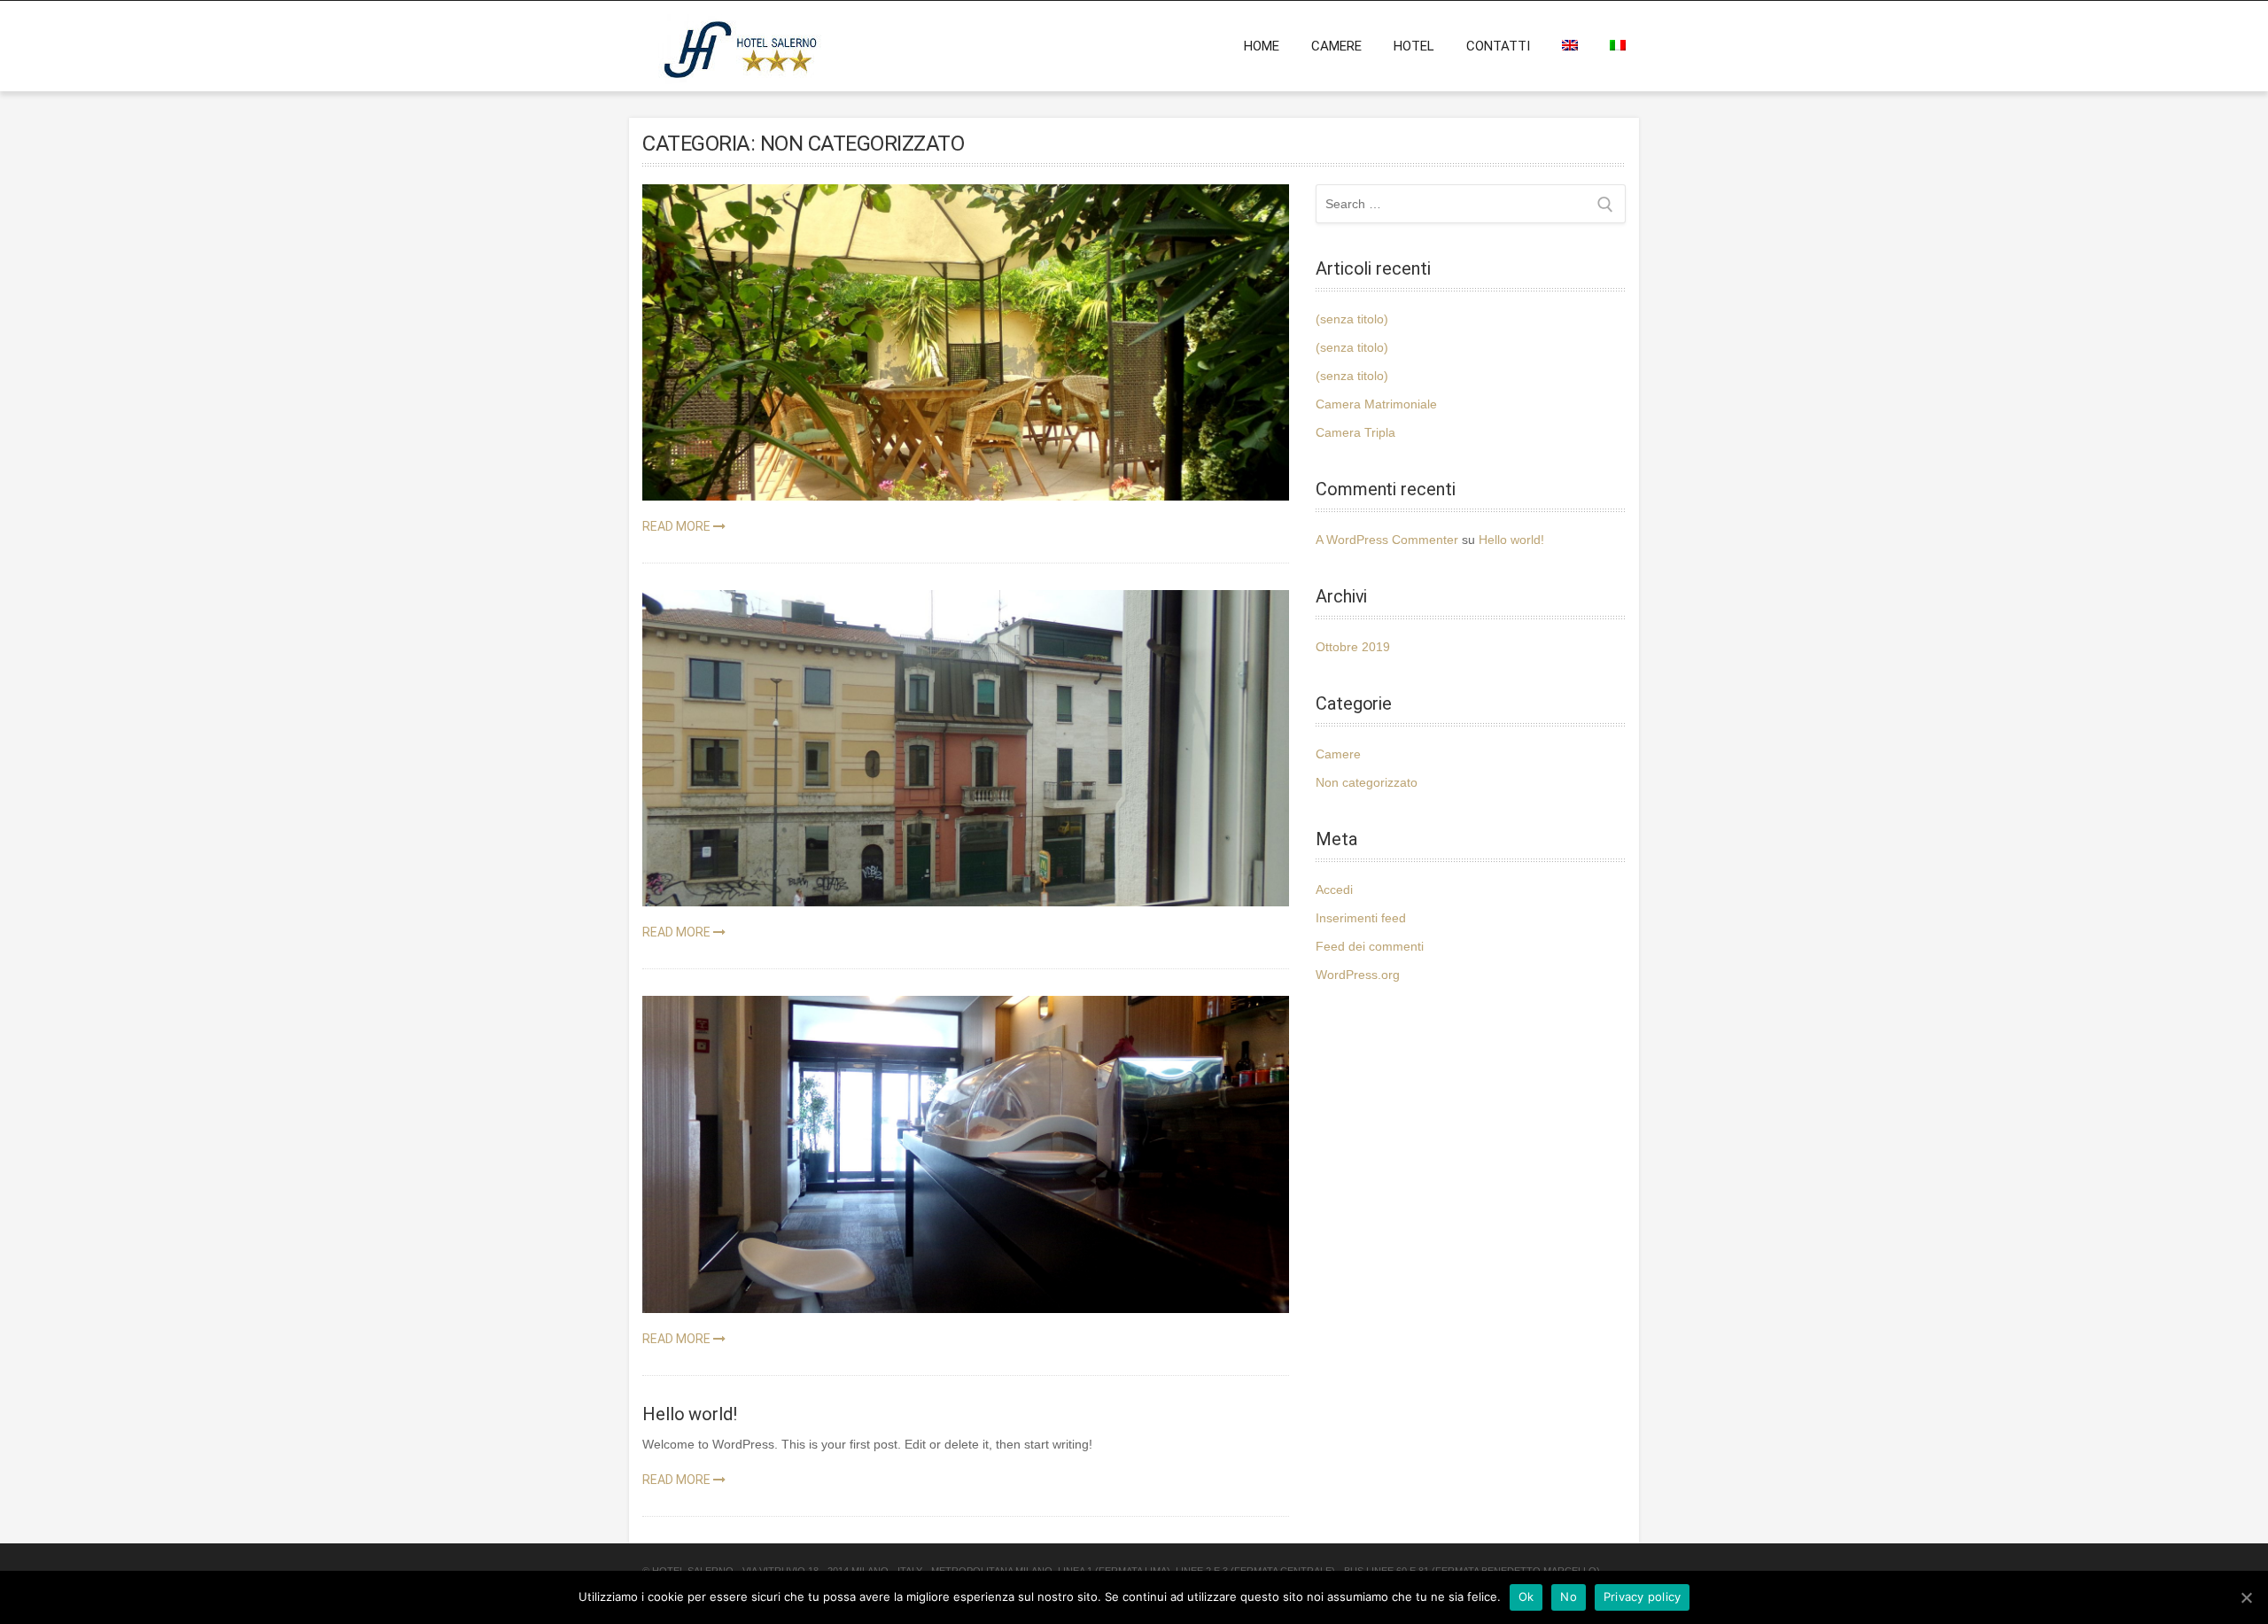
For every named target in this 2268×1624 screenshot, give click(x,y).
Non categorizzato (1367, 782)
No (1569, 1597)
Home (1262, 46)
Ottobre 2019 (1353, 647)
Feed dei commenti (1370, 946)
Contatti (1498, 46)
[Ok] (2246, 1597)
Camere (1336, 46)
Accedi (1334, 890)
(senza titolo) (1352, 319)
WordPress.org (1358, 975)
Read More (678, 526)
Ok (1526, 1597)
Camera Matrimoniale (1376, 404)
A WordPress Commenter (1387, 540)
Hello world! (1511, 540)
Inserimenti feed (1361, 918)
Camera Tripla (1355, 432)
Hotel (1414, 46)
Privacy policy (1643, 1597)
